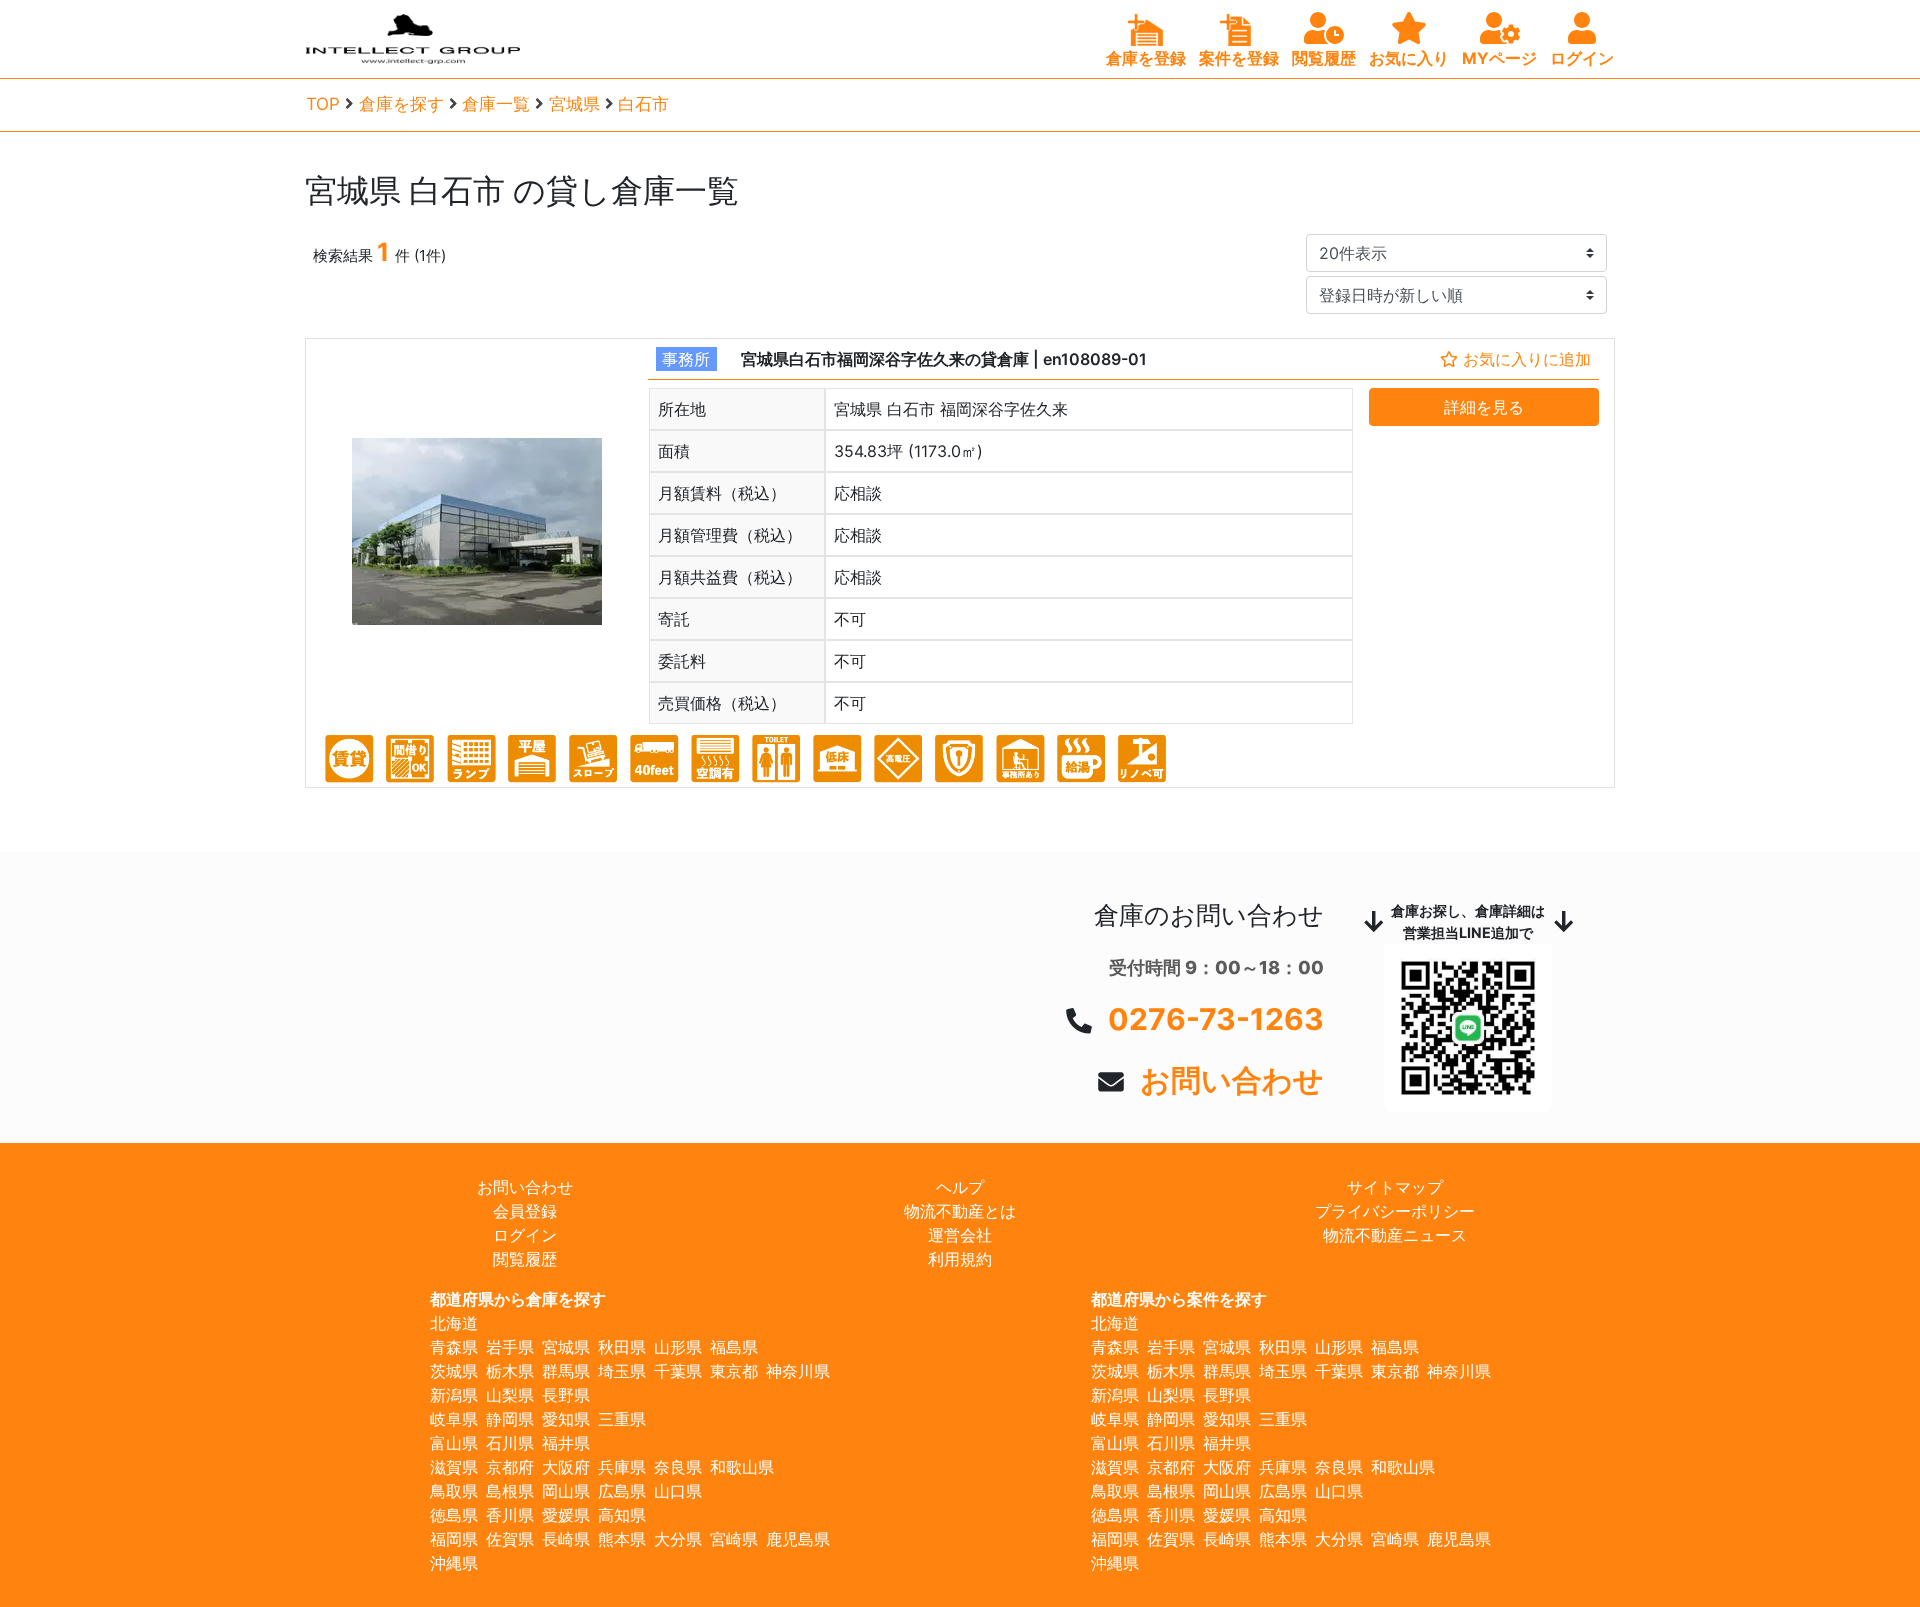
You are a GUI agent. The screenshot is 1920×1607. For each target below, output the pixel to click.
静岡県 (510, 1419)
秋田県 (622, 1347)
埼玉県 (622, 1371)
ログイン (525, 1235)
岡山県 (566, 1491)
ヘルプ (960, 1187)
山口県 (678, 1491)
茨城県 (454, 1371)
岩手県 (510, 1347)
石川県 (510, 1443)
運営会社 (960, 1235)
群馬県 (566, 1371)
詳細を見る (1484, 407)
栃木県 (510, 1371)
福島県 (734, 1347)
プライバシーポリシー (1395, 1211)
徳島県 (454, 1515)
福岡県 (454, 1539)
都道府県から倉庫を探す (518, 1299)
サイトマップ (1395, 1187)
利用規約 (960, 1259)
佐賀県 (510, 1539)
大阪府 (566, 1467)
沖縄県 (454, 1563)
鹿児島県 (798, 1539)
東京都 (734, 1371)
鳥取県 (454, 1491)
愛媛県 (566, 1515)
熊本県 (622, 1539)
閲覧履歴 (525, 1259)
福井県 (566, 1443)
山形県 (678, 1347)
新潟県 (454, 1395)
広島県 (622, 1491)
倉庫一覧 (496, 104)
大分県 (678, 1539)
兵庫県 (622, 1467)
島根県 (510, 1491)
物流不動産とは (960, 1211)
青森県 (454, 1347)
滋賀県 (454, 1467)
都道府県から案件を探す (1179, 1299)
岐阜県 (454, 1419)
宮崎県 (734, 1539)
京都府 (510, 1467)
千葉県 (678, 1371)
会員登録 (525, 1211)
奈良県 (678, 1467)
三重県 (622, 1419)
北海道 (454, 1323)
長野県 (566, 1395)
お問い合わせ (1232, 1080)
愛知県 (566, 1419)
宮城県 (574, 104)
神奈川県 (798, 1371)
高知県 (622, 1515)
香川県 (510, 1515)
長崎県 (566, 1539)
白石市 (643, 104)
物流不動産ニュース (1395, 1235)
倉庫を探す (401, 104)
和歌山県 (742, 1467)
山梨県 (510, 1395)
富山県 (454, 1443)
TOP (323, 104)
